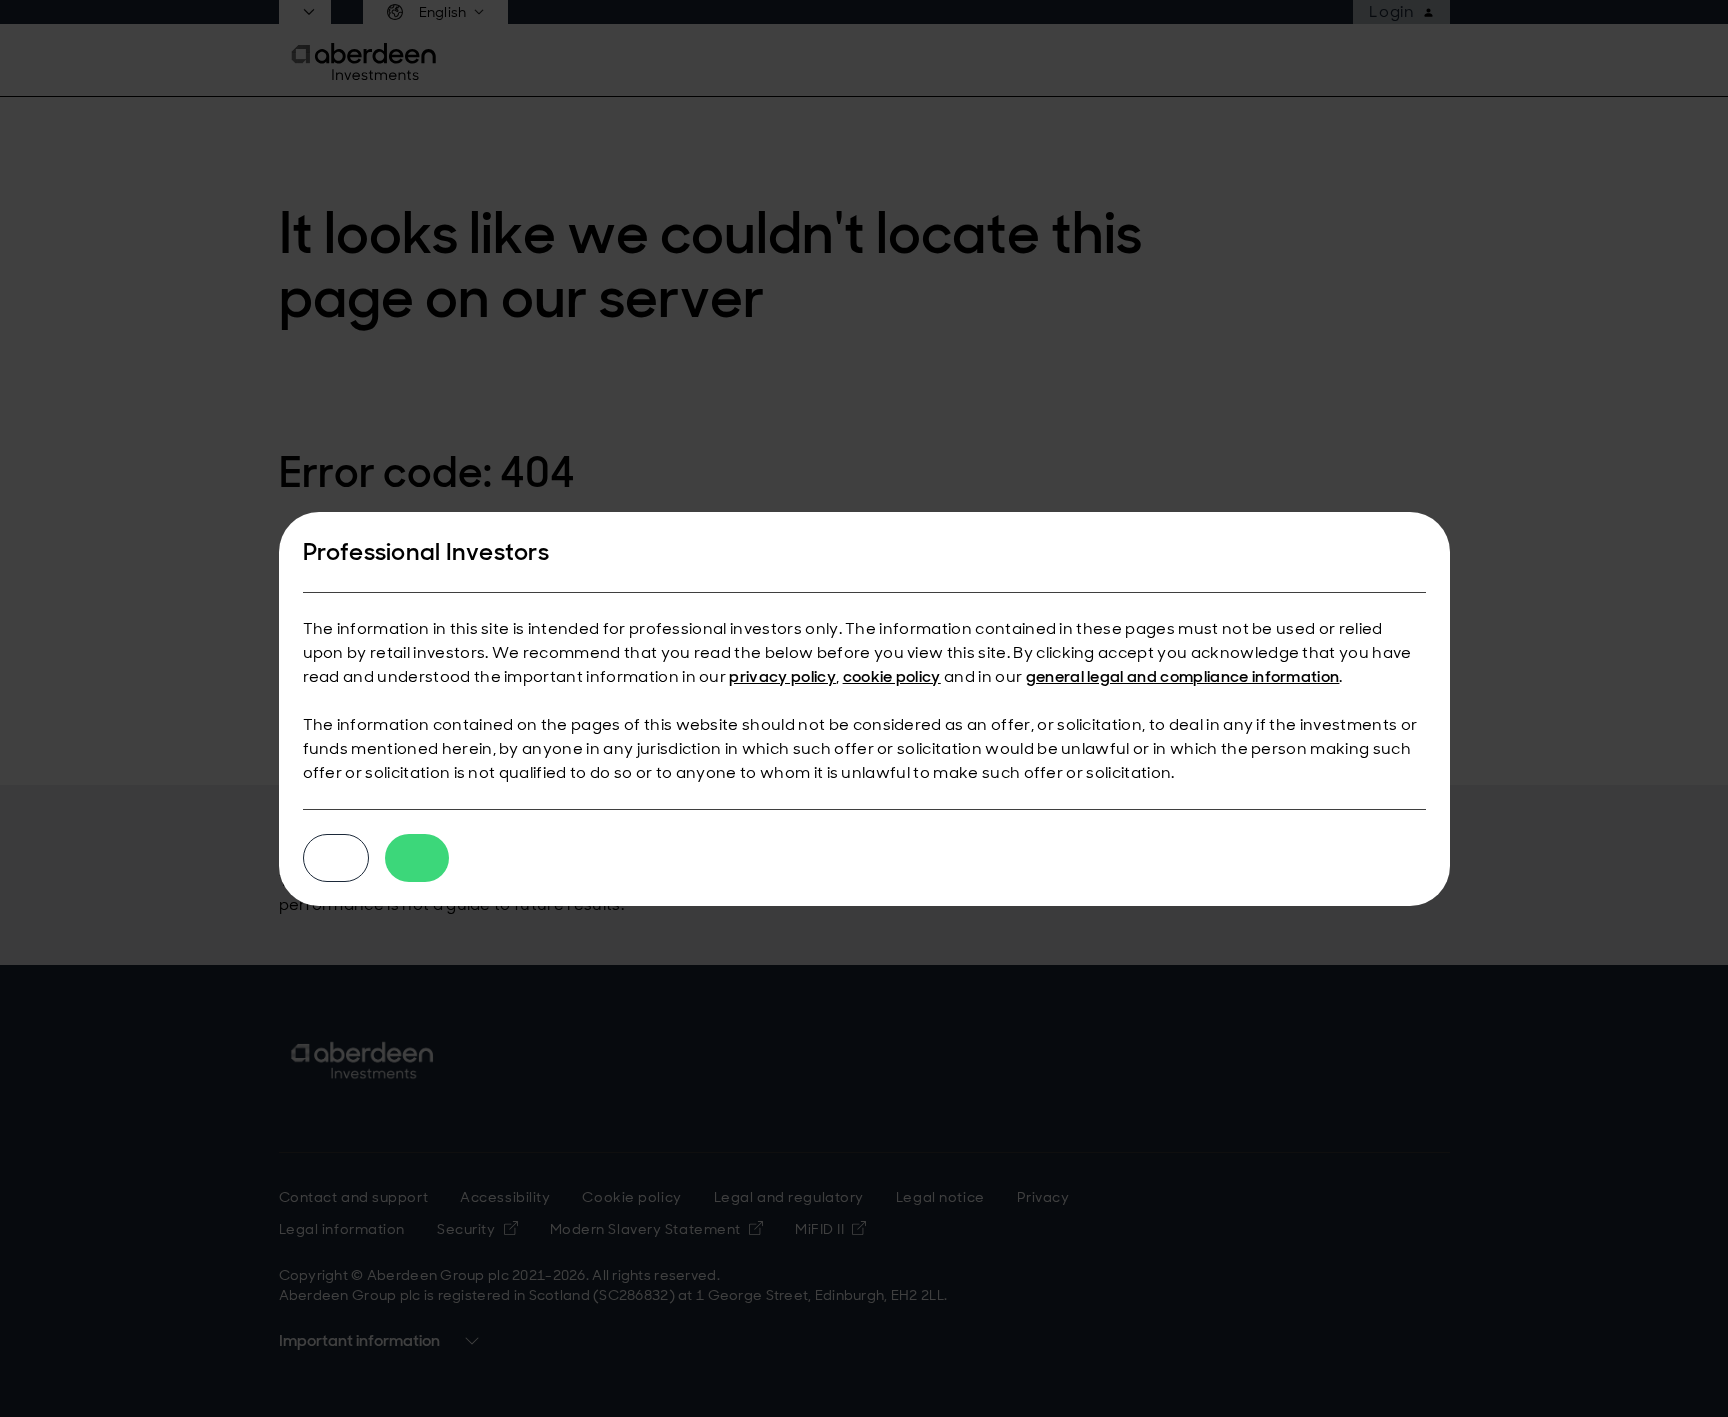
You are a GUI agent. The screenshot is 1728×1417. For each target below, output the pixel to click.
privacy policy (782, 676)
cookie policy (892, 676)
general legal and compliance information (1183, 676)
